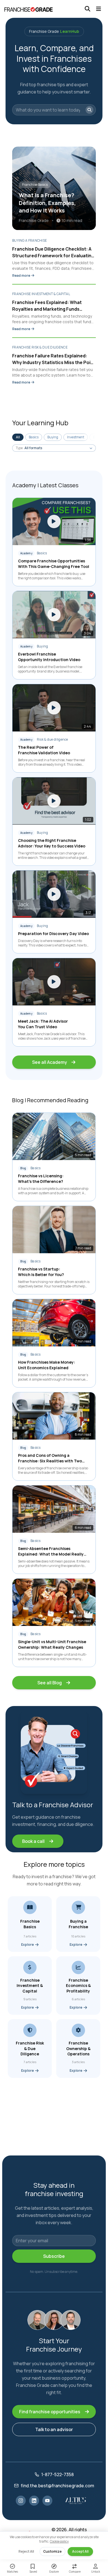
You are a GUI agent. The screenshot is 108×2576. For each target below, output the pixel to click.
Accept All (80, 2551)
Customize (52, 2551)
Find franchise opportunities (50, 2412)
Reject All (26, 2551)
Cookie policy (59, 2541)
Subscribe (54, 2256)
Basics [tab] (34, 437)
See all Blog (50, 1683)
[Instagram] (21, 2501)
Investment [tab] (76, 437)
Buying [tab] (53, 437)
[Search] (88, 9)
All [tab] (18, 437)
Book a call (33, 1841)
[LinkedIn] (34, 2501)
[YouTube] (47, 2501)
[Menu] (99, 9)
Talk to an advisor (54, 2429)
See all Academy (50, 1062)
